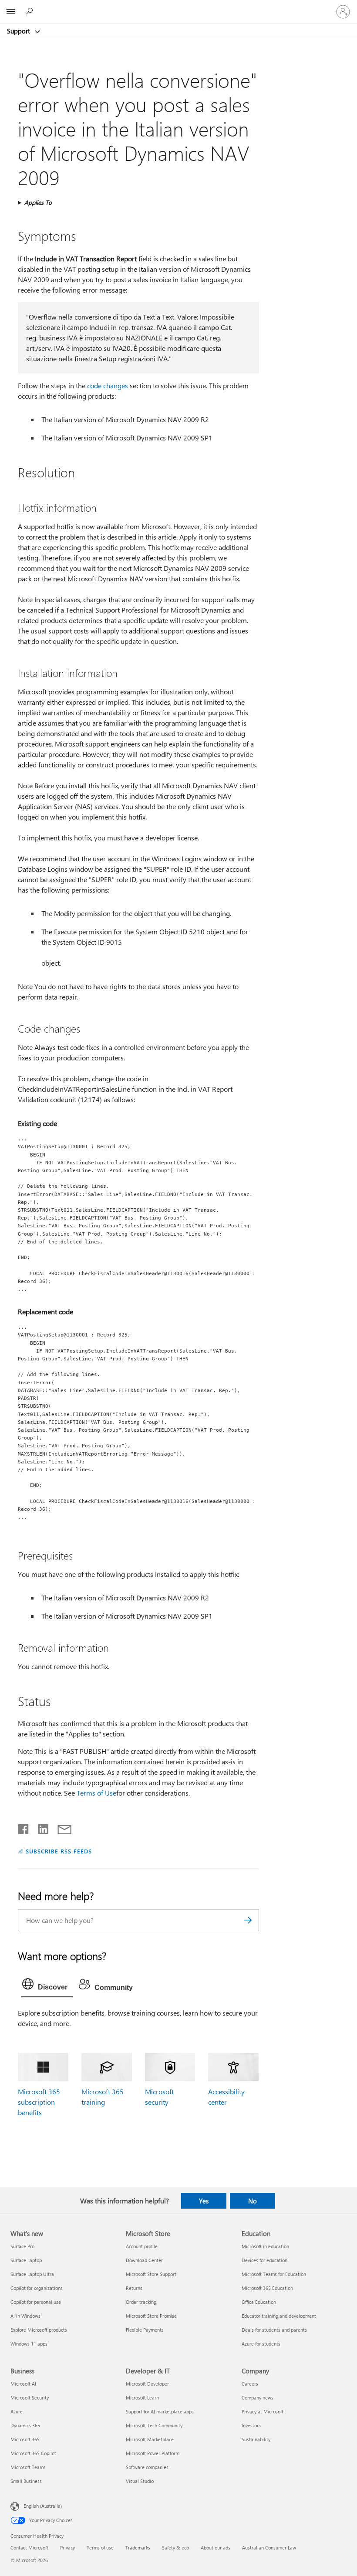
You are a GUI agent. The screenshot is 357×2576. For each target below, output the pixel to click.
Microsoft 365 (25, 2439)
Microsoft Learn (142, 2398)
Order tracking (141, 2302)
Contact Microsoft (29, 2548)
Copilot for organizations (37, 2288)
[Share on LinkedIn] (40, 1827)
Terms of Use (96, 1793)
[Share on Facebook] (24, 1827)
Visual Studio (140, 2481)
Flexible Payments (145, 2330)
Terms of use (100, 2548)
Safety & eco (175, 2548)
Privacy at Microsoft (263, 2411)
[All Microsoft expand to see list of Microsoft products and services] (11, 12)
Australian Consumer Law (269, 2548)
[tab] (47, 1986)
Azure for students (261, 2344)
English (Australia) (43, 2506)
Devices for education (264, 2260)
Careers (250, 2384)
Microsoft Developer (147, 2384)
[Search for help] (30, 11)
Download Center (144, 2260)
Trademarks (138, 2548)
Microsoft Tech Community (154, 2425)
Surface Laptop (26, 2260)
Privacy (67, 2548)
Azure (17, 2411)
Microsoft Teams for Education (274, 2274)
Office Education (259, 2302)
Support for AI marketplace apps (160, 2411)
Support (19, 31)
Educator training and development (279, 2316)
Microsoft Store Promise (151, 2316)
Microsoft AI (23, 2384)
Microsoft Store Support (151, 2274)
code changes (108, 385)
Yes (204, 2201)
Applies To (38, 202)
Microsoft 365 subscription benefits (39, 2102)
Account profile (142, 2246)
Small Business (26, 2481)
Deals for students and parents (274, 2330)
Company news (258, 2398)
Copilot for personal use (36, 2302)
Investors (251, 2425)
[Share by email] (61, 1827)
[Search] (248, 1920)
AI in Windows (25, 2316)
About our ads (216, 2548)
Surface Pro (22, 2246)
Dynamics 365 (25, 2425)
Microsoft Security (30, 2398)
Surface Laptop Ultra (32, 2274)
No (253, 2201)
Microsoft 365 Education (267, 2288)
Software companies (147, 2467)
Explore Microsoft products (39, 2330)
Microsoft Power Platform (153, 2453)
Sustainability (256, 2439)
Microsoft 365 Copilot (33, 2453)
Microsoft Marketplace (150, 2439)
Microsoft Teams (28, 2467)
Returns (134, 2288)
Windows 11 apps (29, 2344)
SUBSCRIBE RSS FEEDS (59, 1851)
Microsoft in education (265, 2246)
